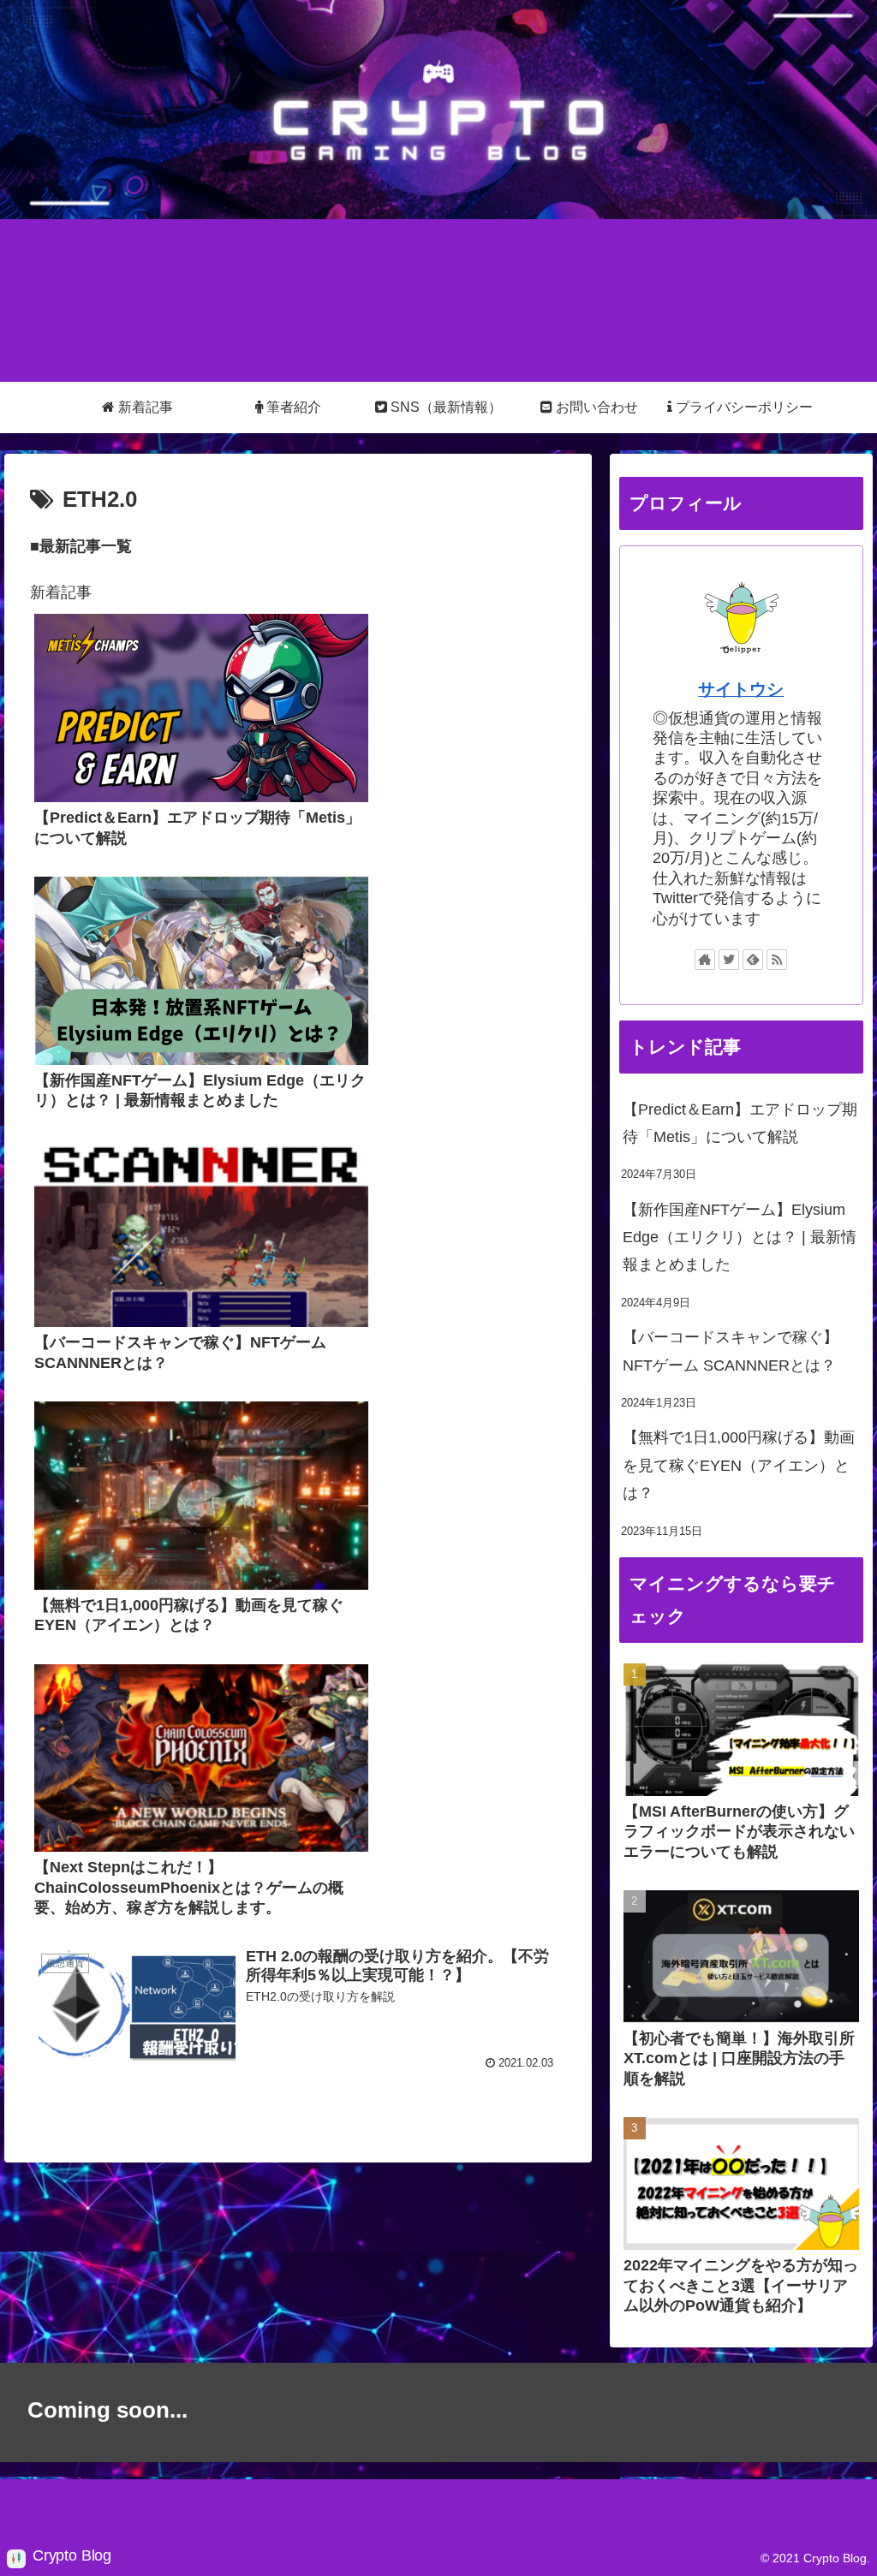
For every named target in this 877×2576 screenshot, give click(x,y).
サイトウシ (741, 689)
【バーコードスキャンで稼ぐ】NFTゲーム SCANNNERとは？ (731, 1351)
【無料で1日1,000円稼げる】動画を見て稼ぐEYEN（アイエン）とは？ (739, 1465)
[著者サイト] (705, 960)
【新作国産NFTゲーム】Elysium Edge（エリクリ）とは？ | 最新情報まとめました (740, 1237)
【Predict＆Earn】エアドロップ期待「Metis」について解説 (740, 1123)
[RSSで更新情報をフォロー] (777, 960)
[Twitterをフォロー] (729, 960)
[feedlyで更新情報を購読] (753, 960)
